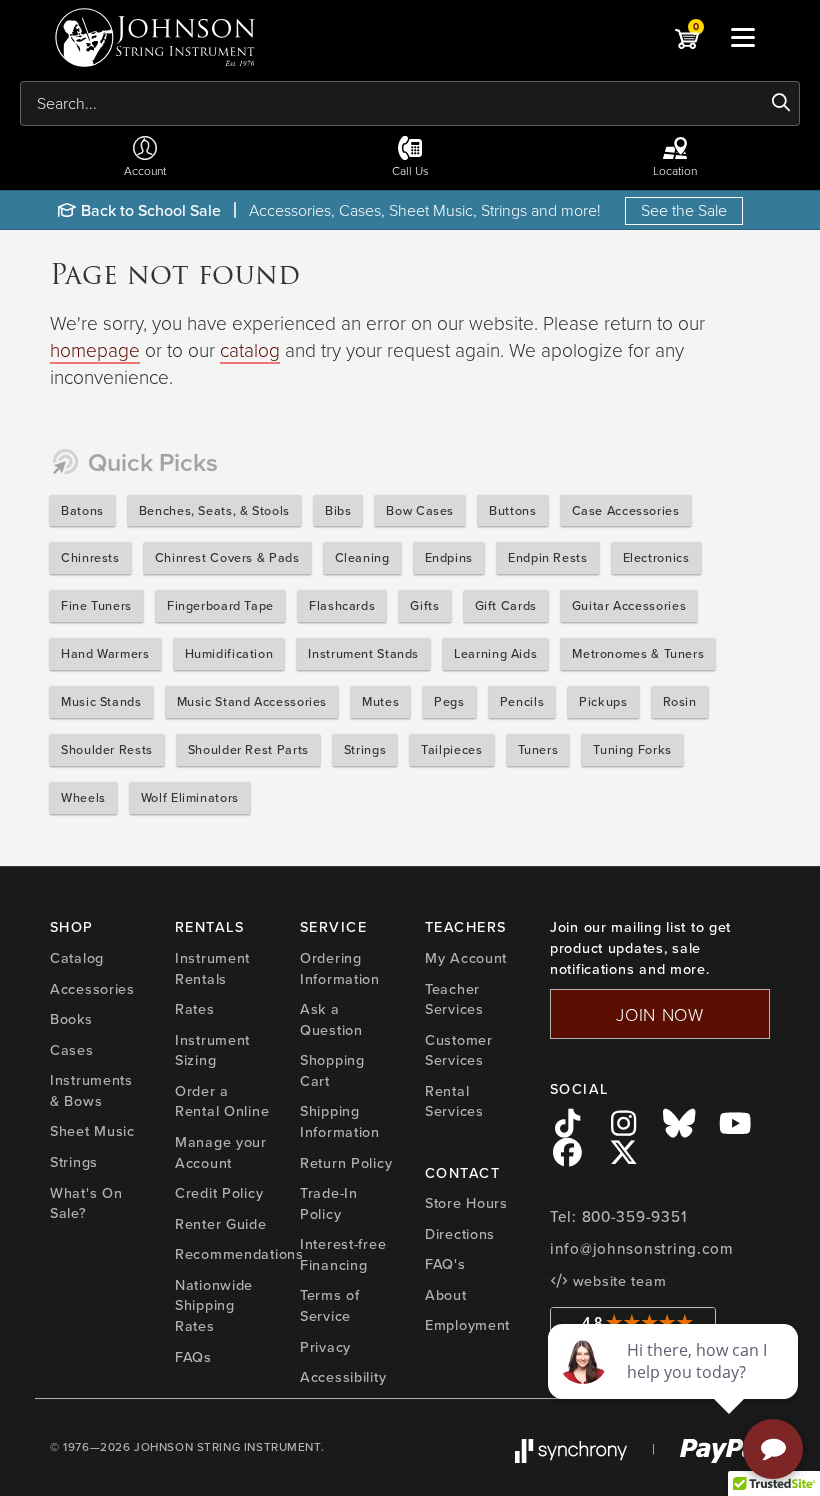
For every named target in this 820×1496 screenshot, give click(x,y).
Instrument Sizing (212, 1050)
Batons (82, 510)
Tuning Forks (632, 749)
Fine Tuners (96, 605)
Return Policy (346, 1163)
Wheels (83, 797)
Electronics (656, 557)
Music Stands (101, 701)
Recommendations (239, 1254)
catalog (250, 349)
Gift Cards (506, 605)
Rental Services (454, 1101)
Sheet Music (92, 1131)
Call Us (410, 170)
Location (675, 170)
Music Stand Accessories (252, 701)
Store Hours (466, 1203)
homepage (95, 349)
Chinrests (90, 557)
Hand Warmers (105, 653)
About (446, 1295)
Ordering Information (340, 968)
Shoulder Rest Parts (248, 749)
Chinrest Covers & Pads (227, 557)
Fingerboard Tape (220, 605)
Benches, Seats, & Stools (214, 510)
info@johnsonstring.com (642, 1249)
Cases (72, 1050)
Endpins (449, 557)
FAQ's (445, 1264)
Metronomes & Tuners (638, 653)
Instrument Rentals (212, 968)
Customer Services (459, 1050)
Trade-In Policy (329, 1203)
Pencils (522, 701)
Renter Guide (221, 1224)
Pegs (449, 701)
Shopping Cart (332, 1070)
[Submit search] (781, 103)
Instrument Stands (363, 653)
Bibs (338, 510)
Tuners (538, 749)
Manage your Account (221, 1152)
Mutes (380, 701)
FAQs (193, 1357)
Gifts (424, 605)
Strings (365, 749)
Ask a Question (331, 1019)
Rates (195, 1009)
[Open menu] (743, 37)
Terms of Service (330, 1305)
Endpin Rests (548, 557)
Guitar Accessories (629, 605)
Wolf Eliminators (190, 797)
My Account (466, 958)
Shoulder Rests (107, 749)
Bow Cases (420, 510)
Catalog (77, 958)
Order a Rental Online (222, 1101)
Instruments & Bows (91, 1090)
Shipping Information (340, 1121)
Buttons (512, 510)
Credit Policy (219, 1193)
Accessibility (343, 1377)
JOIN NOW (660, 1014)
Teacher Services (454, 999)
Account (145, 170)
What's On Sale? (86, 1203)
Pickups (603, 701)
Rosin (680, 701)
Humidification (229, 653)
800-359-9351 (634, 1217)
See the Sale (684, 210)
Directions (460, 1234)
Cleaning (362, 557)
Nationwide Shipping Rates (214, 1305)
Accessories (92, 989)
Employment (467, 1325)
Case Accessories (626, 510)
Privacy (325, 1347)
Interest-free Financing (343, 1254)
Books (71, 1019)
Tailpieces (451, 749)
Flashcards (342, 605)
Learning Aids (495, 653)
